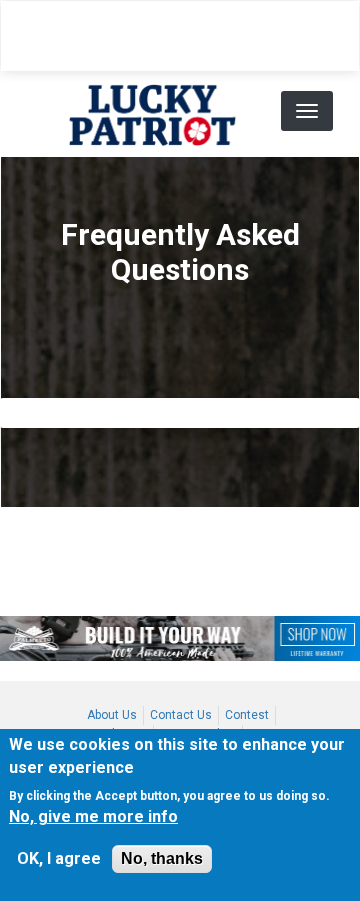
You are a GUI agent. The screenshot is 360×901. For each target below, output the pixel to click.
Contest (247, 715)
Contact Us (181, 715)
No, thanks (162, 858)
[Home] (152, 114)
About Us (112, 715)
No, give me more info (93, 816)
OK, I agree (59, 858)
